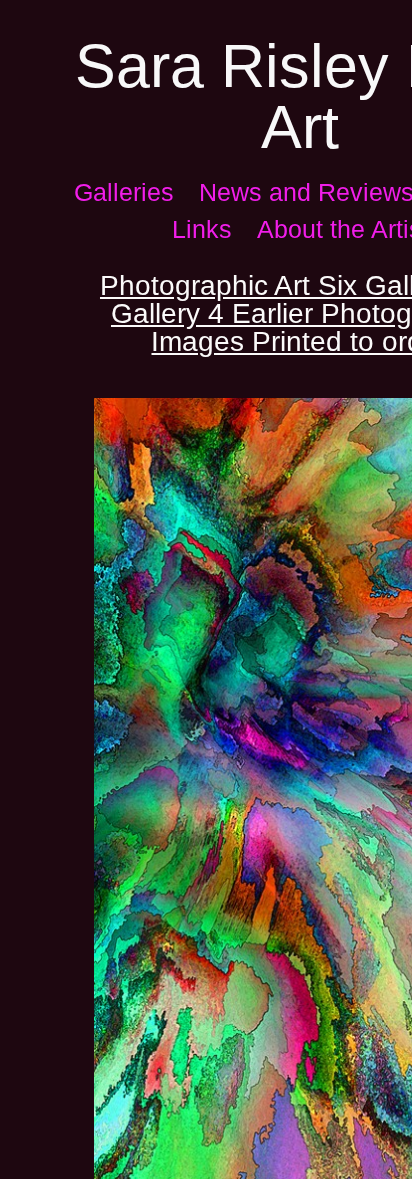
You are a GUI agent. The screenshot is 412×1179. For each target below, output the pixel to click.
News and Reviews (269, 192)
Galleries (117, 192)
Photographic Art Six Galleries (245, 285)
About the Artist (300, 229)
